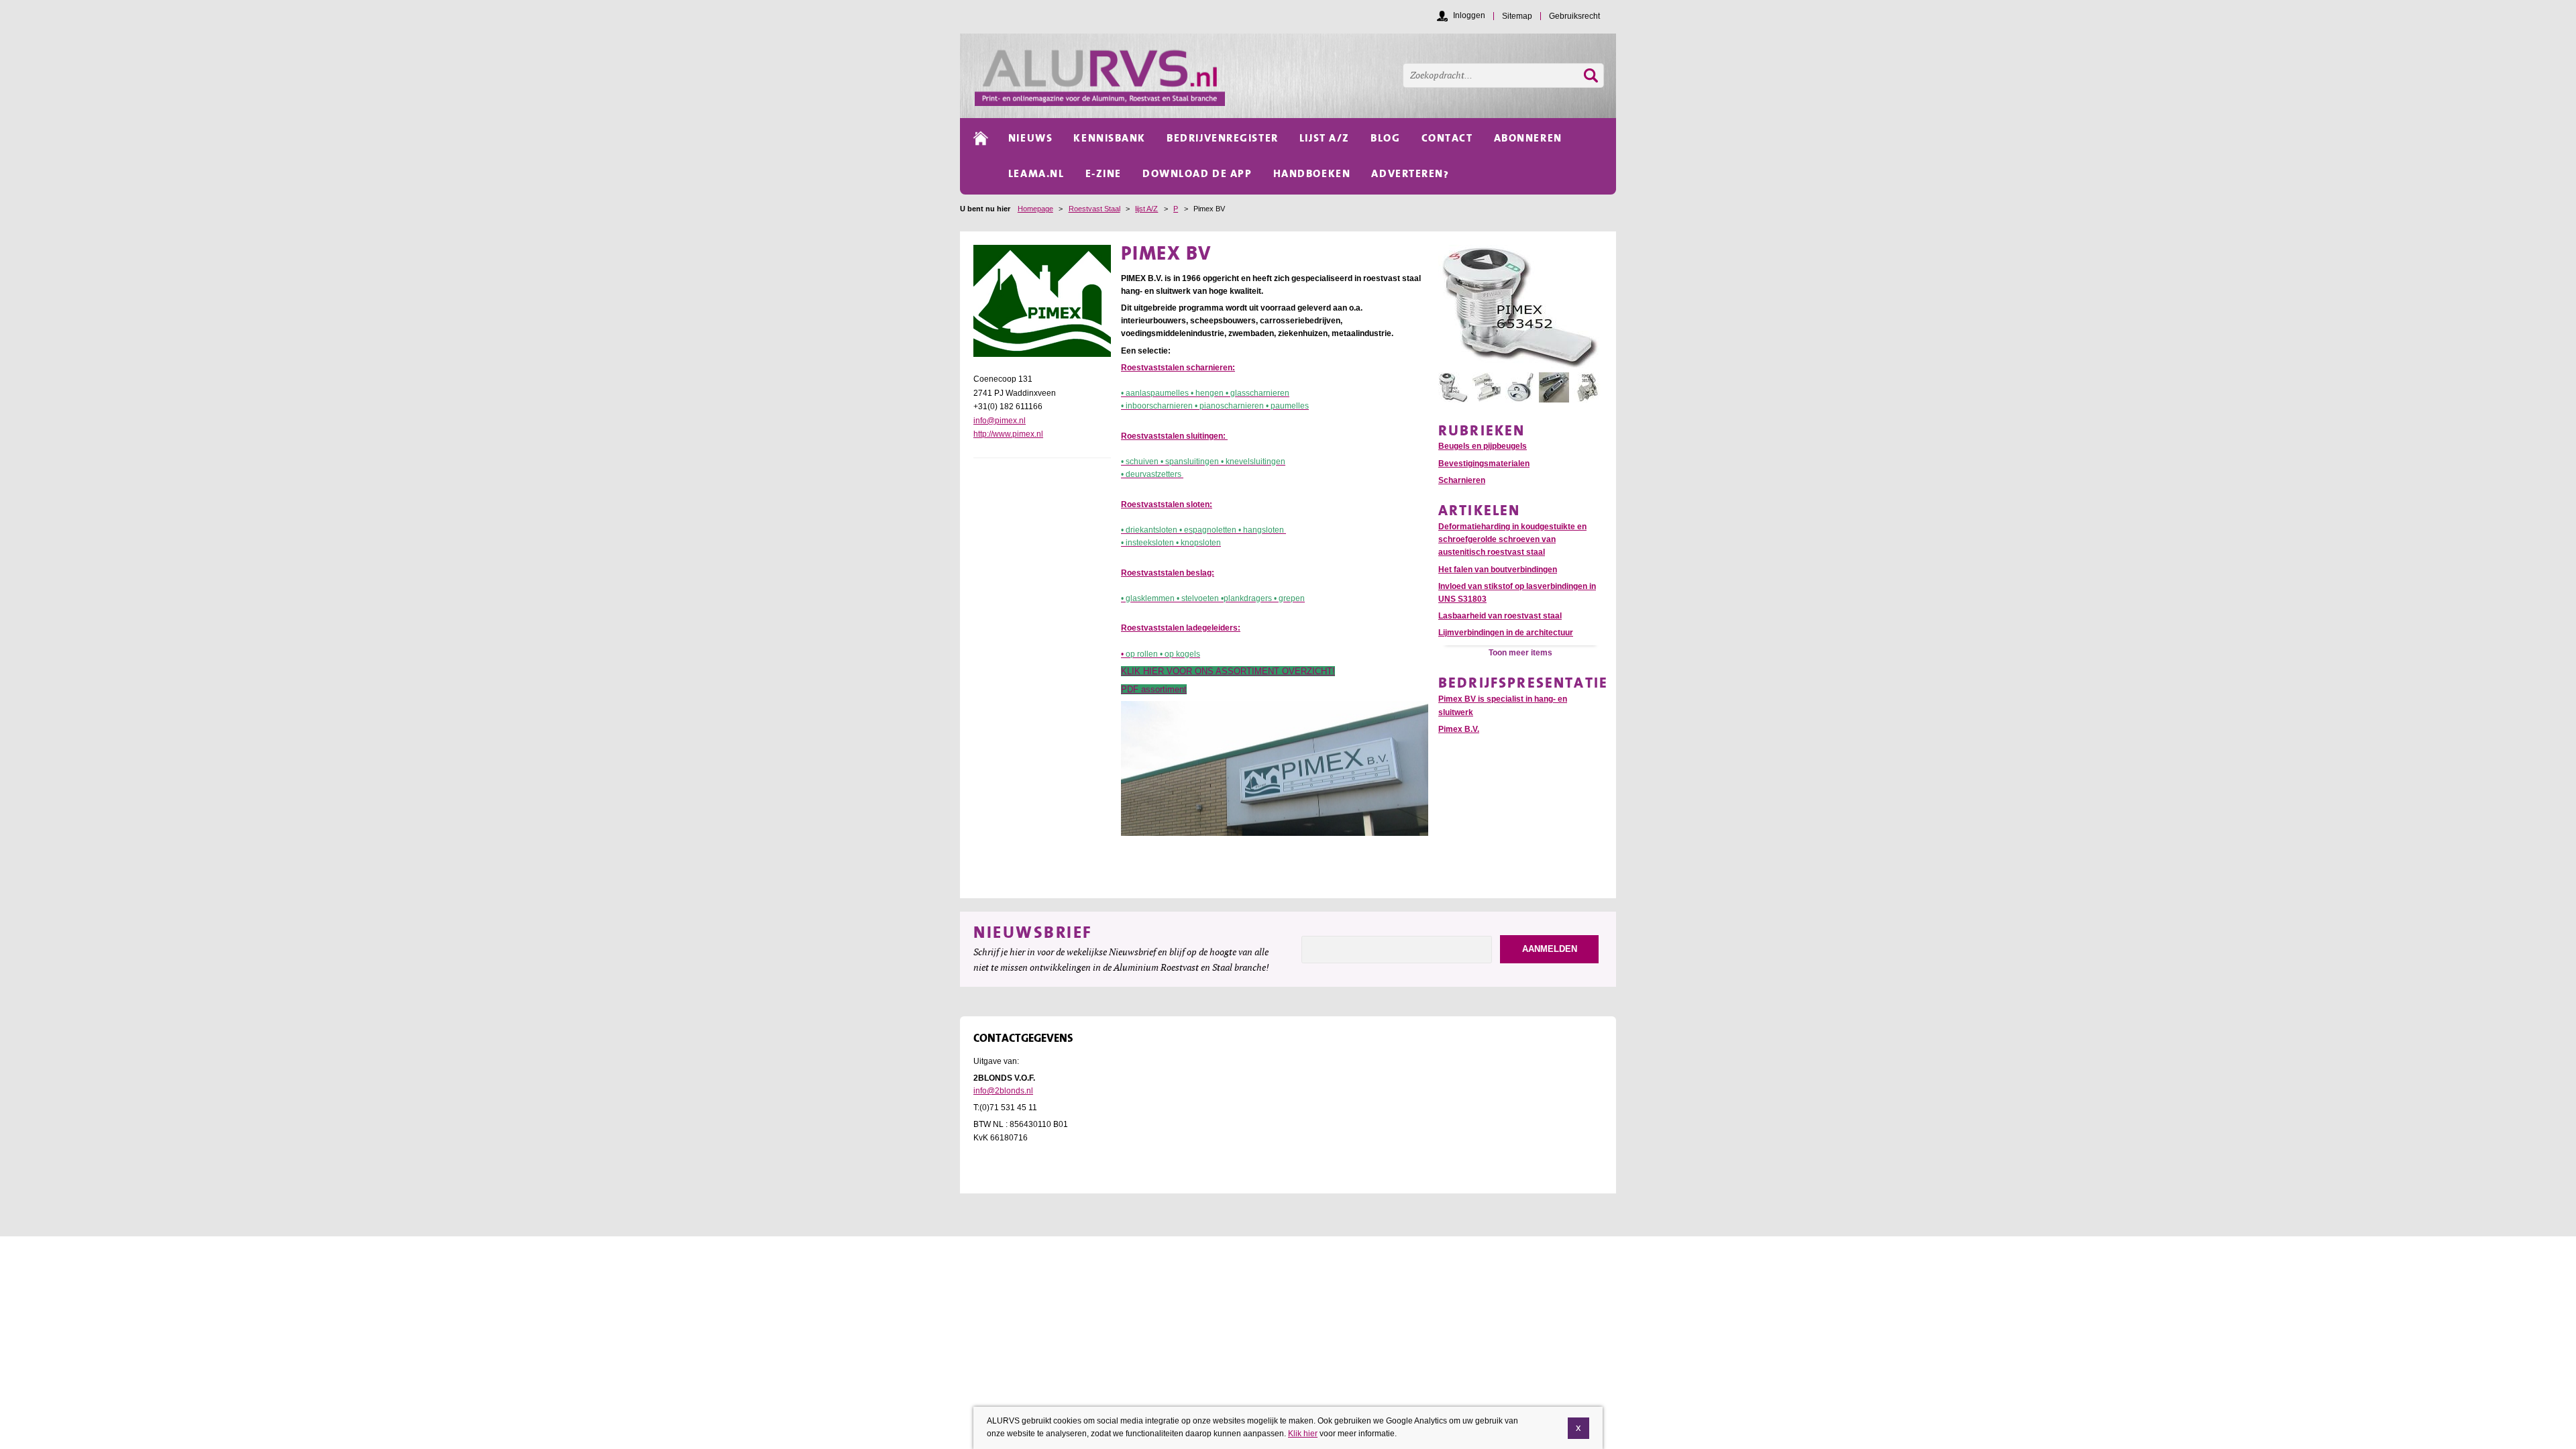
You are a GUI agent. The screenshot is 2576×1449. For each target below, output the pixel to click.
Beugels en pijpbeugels (1483, 446)
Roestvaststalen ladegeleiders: (1181, 628)
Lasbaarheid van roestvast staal (1500, 616)
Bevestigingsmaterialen (1484, 464)
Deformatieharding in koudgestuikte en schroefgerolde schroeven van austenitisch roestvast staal (1512, 539)
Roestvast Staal (1094, 209)
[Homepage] (1295, 76)
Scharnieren (1462, 480)
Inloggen (1469, 15)
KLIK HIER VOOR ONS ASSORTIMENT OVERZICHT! (1228, 671)
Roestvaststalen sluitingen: (1174, 436)
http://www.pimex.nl (1008, 434)
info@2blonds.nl (1003, 1091)
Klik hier (1303, 1434)
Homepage (1035, 209)
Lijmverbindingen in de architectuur (1506, 633)
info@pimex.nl (1000, 421)
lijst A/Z (1146, 209)
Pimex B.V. (1459, 729)
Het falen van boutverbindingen (1498, 570)
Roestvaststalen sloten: (1167, 504)
